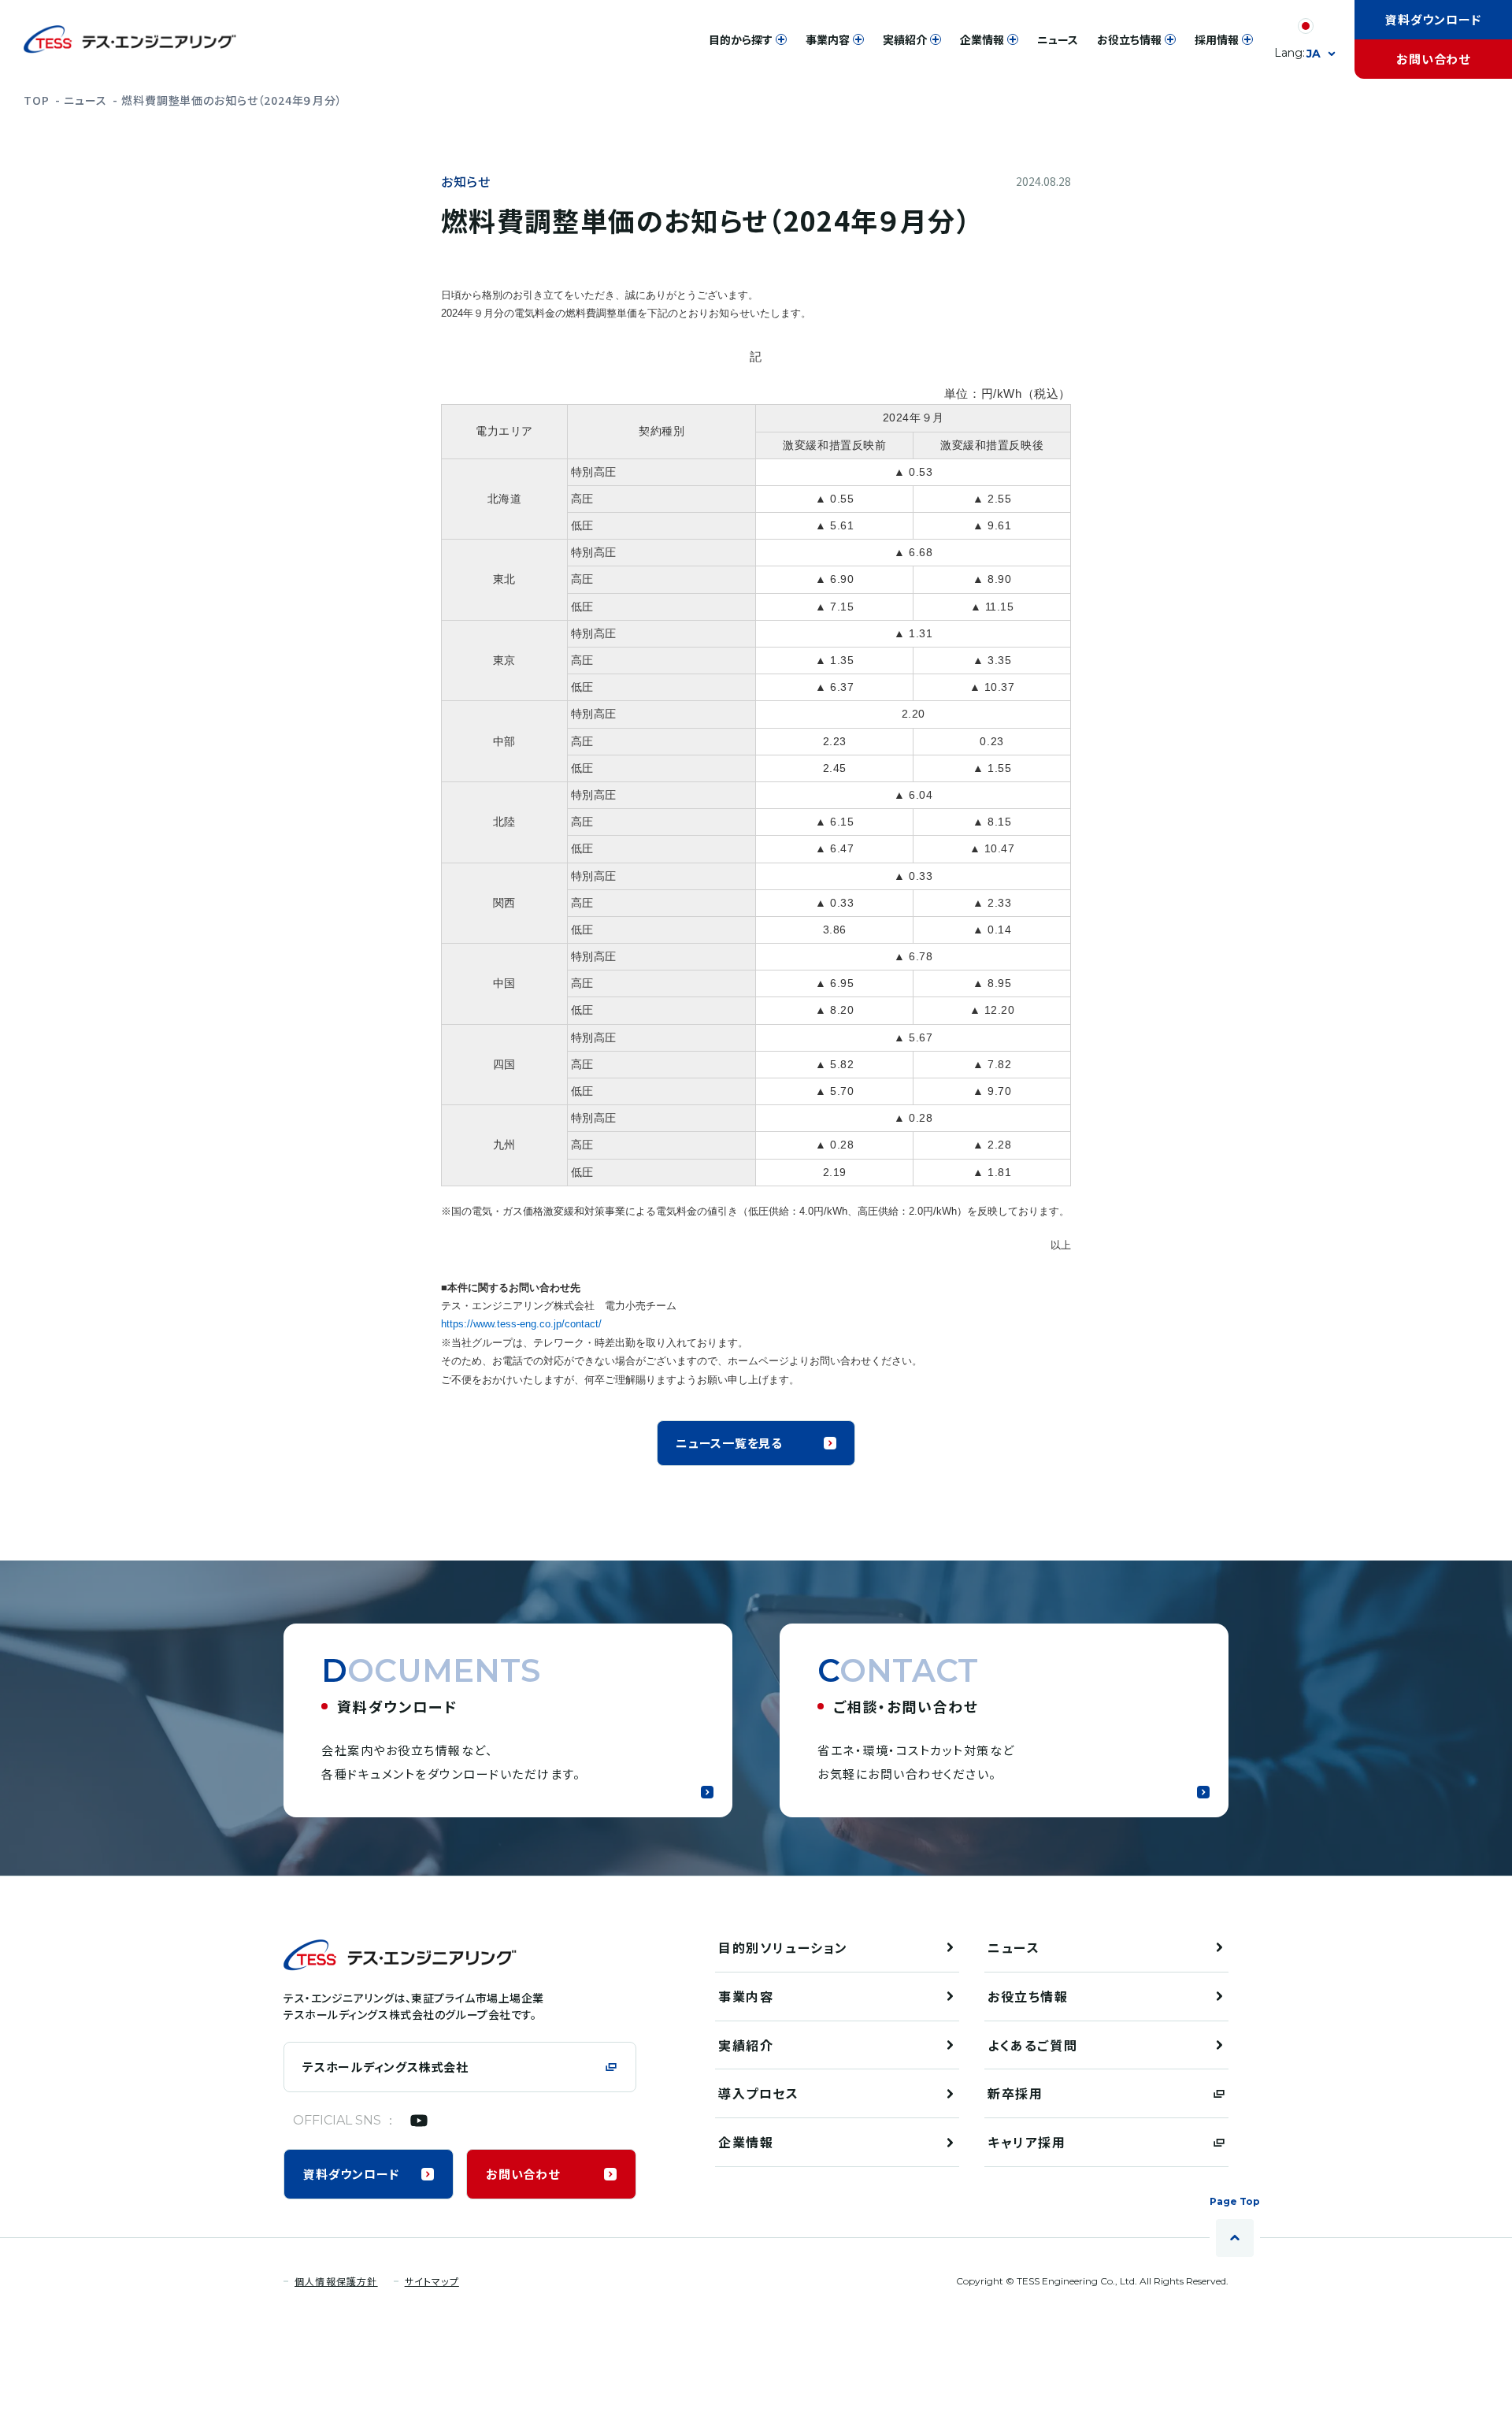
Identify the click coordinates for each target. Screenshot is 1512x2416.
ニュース (85, 100)
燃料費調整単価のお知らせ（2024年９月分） (232, 100)
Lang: (1297, 53)
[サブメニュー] (781, 39)
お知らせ (466, 182)
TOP (37, 100)
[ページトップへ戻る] (1235, 2238)
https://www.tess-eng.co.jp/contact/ (521, 1324)
